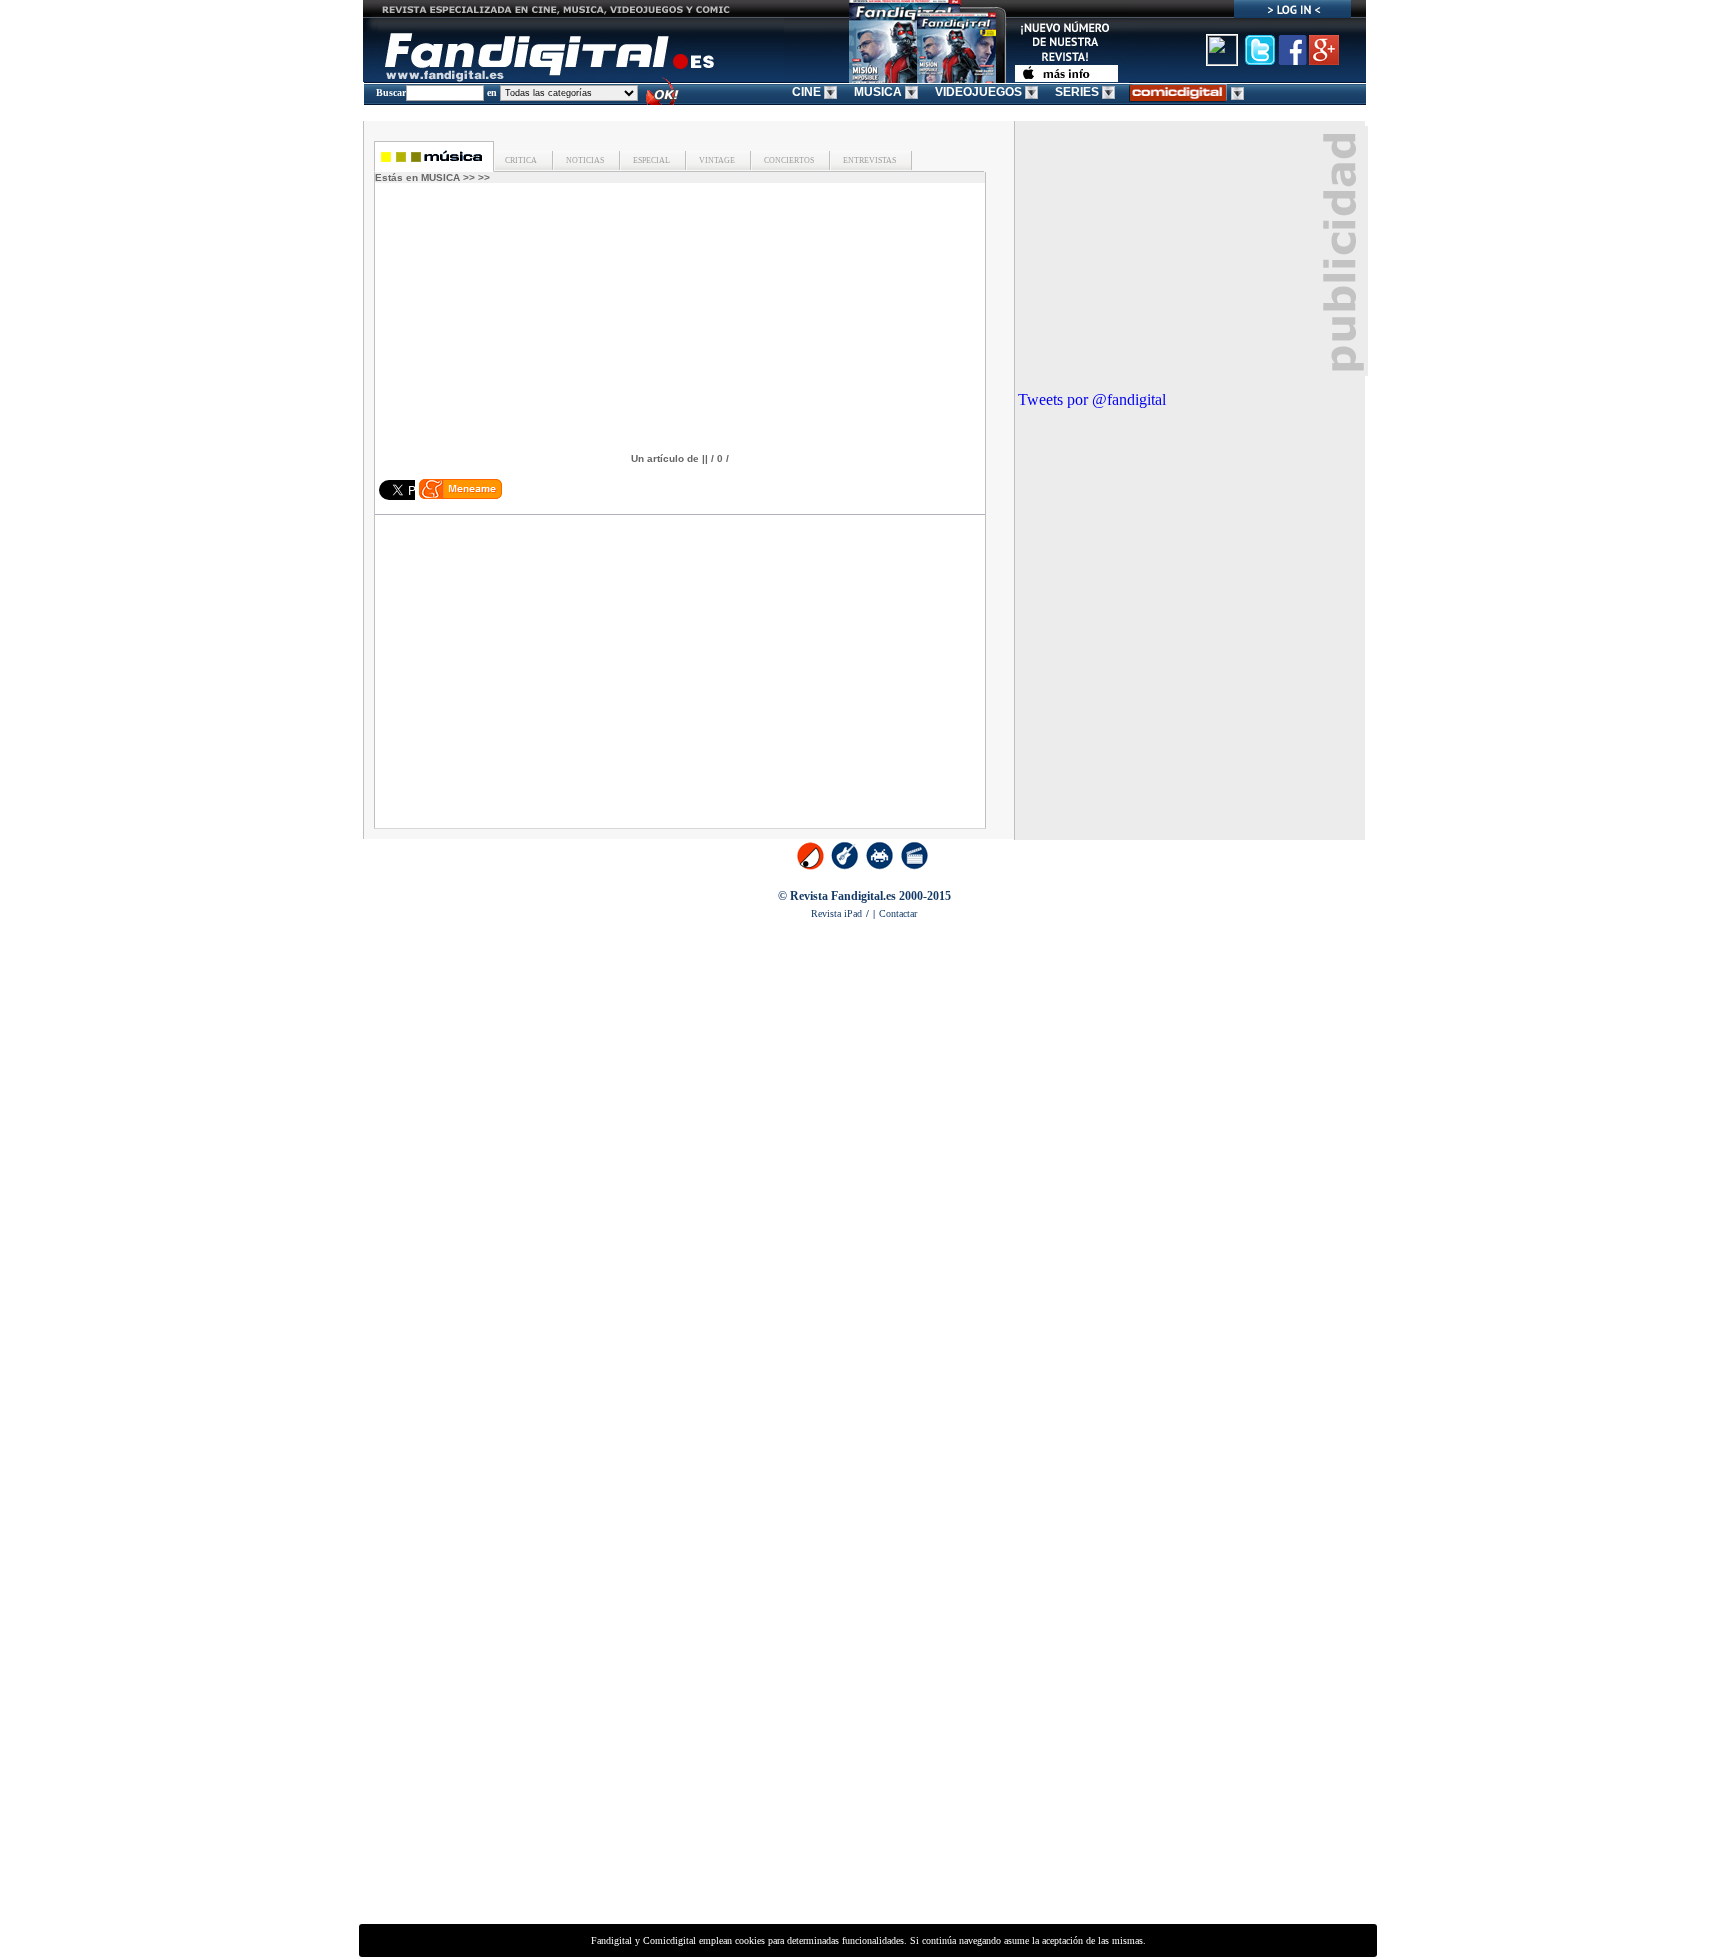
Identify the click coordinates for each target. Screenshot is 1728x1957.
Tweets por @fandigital (1092, 399)
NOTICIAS (584, 160)
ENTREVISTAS (868, 160)
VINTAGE (716, 160)
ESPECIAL (650, 160)
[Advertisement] (556, 680)
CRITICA (521, 160)
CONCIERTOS (788, 160)
